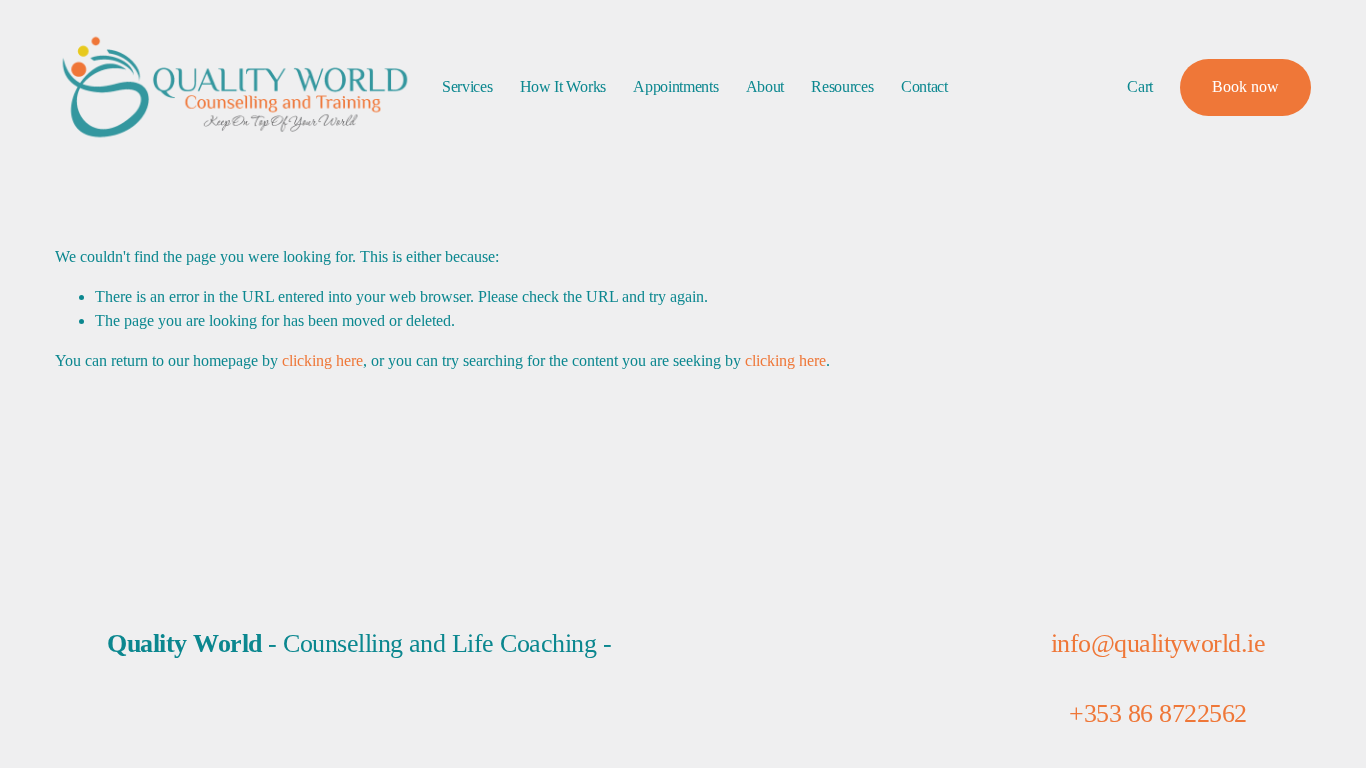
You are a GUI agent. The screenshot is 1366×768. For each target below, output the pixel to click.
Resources (842, 86)
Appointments (675, 86)
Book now (1245, 86)
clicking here (322, 360)
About (765, 86)
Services (467, 86)
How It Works (563, 86)
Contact (924, 86)
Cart (1140, 86)
